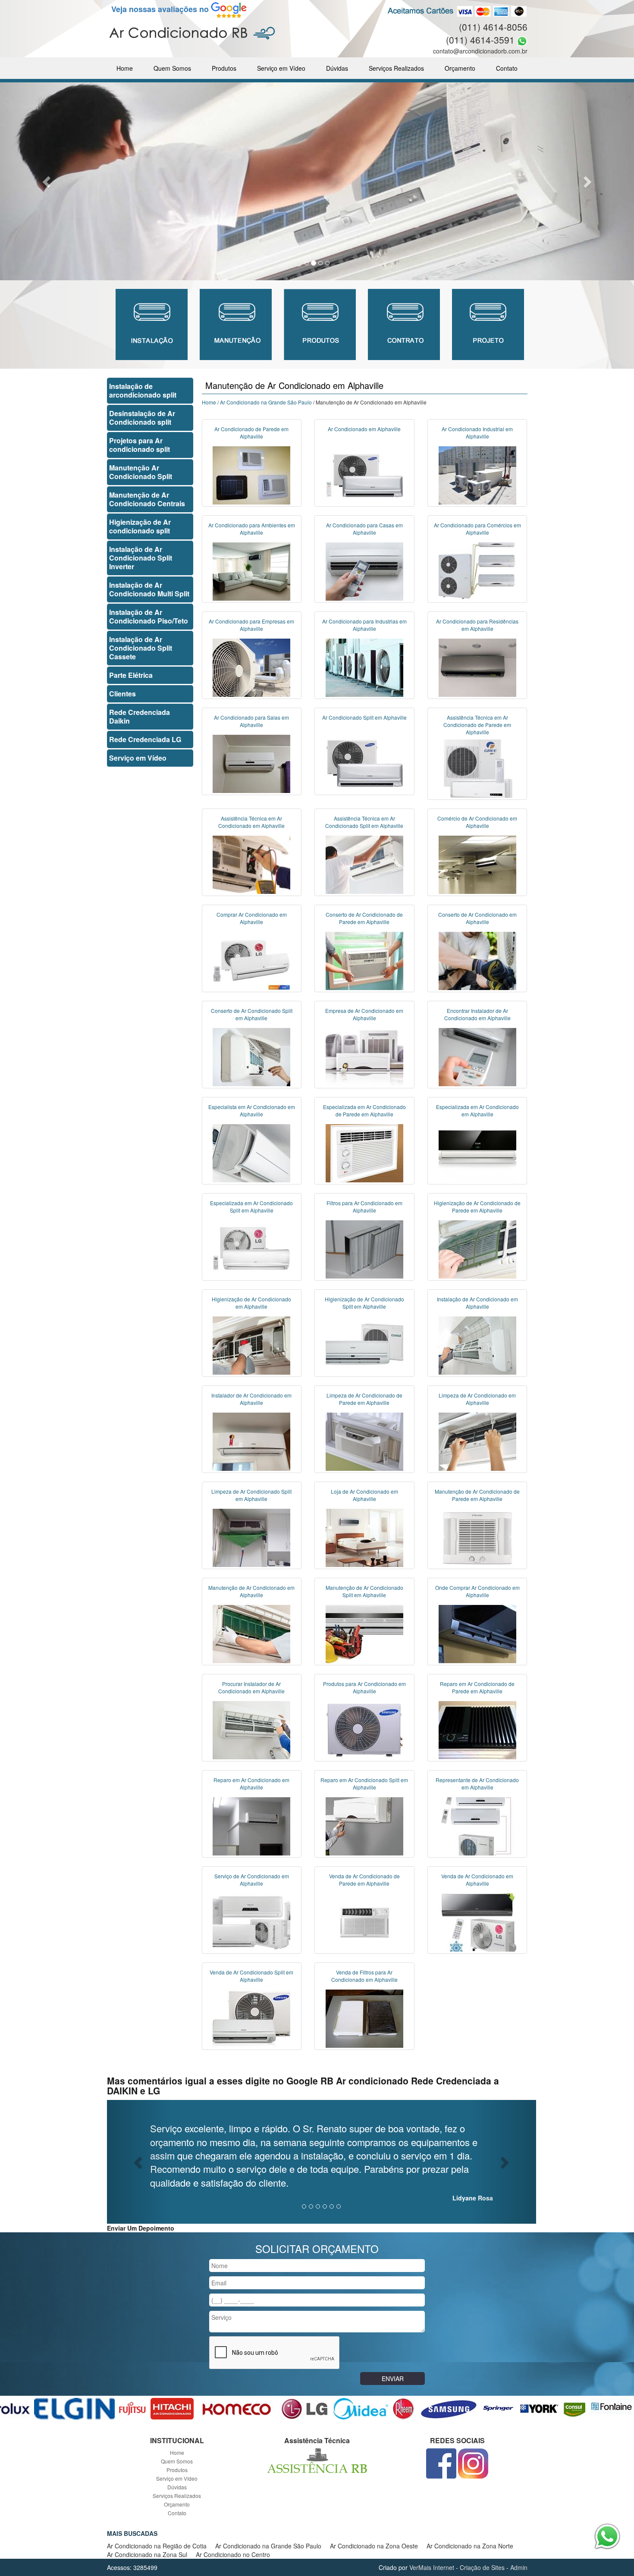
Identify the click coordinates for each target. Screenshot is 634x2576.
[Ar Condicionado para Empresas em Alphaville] (251, 667)
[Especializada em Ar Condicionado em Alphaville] (477, 1152)
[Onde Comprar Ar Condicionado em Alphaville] (477, 1633)
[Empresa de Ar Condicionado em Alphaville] (364, 1056)
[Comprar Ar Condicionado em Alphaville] (251, 960)
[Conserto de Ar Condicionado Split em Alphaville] (251, 1056)
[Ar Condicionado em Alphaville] (364, 474)
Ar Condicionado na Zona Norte (470, 2546)
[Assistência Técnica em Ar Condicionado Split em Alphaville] (364, 864)
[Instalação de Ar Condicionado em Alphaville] (477, 1344)
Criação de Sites (482, 2567)
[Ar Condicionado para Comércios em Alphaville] (477, 570)
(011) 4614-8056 (493, 27)
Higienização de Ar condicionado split (140, 526)
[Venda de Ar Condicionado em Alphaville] (477, 1921)
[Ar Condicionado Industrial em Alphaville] (477, 474)
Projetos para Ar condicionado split (140, 445)
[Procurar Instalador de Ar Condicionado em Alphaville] (251, 1729)
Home (125, 68)
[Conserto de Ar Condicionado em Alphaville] (477, 960)
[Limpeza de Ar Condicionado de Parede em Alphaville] (364, 1441)
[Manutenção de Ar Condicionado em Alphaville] (251, 1633)
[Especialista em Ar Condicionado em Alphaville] (251, 1152)
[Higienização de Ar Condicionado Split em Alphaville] (364, 1344)
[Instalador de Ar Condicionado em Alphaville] (251, 1441)
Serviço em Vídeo (281, 68)
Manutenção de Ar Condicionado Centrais (147, 499)
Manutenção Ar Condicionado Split (141, 472)
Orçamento (460, 68)
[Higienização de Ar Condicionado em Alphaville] (251, 1344)
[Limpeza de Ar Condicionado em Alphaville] (477, 1441)
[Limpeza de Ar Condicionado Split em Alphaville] (251, 1537)
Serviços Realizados (396, 68)
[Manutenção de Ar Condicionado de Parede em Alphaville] (477, 1537)
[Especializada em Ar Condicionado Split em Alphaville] (251, 1248)
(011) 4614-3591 (480, 40)
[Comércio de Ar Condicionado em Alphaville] (477, 864)
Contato (507, 68)
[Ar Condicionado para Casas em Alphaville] (364, 570)
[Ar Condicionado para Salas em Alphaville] (251, 763)
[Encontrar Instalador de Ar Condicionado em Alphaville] (477, 1056)
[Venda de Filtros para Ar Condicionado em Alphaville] (364, 2018)
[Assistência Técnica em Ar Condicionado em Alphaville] (251, 864)
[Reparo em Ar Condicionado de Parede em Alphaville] (477, 1729)
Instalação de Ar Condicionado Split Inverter (141, 558)
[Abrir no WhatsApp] (522, 40)
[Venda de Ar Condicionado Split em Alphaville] (251, 2018)
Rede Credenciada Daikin (140, 716)
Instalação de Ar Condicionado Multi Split (149, 589)
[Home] (192, 32)
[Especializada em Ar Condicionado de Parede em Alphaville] (364, 1152)
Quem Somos (172, 68)
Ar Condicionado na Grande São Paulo (266, 402)
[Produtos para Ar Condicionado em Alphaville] (364, 1729)
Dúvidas (337, 68)
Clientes (122, 694)
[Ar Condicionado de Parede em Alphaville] (251, 474)
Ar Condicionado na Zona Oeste (374, 2546)
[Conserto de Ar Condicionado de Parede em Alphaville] (364, 960)
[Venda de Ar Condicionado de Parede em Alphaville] (364, 1921)
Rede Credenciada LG (145, 739)
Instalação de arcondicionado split (143, 390)
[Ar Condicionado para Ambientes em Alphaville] (251, 570)
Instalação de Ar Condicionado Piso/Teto (149, 616)
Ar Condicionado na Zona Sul (147, 2554)
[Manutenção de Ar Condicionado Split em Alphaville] (364, 1633)
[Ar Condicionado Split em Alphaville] (364, 763)
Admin (519, 2567)
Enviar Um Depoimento (141, 2228)
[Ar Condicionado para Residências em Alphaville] (477, 667)
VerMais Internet (432, 2567)
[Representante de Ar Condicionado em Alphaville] (477, 1825)
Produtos (224, 68)
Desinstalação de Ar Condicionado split (142, 418)
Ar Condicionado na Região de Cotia (157, 2546)
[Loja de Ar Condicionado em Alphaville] (364, 1537)
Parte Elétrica (131, 675)
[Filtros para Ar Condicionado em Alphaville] (364, 1248)
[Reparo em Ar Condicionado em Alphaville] (251, 1825)
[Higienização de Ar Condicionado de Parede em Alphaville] (477, 1248)
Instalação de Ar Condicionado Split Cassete (141, 648)
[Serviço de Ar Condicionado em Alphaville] (251, 1921)
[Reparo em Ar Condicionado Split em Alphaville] (364, 1825)
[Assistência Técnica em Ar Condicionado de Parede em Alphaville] (477, 768)
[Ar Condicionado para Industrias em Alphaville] (364, 667)
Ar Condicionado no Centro (233, 2554)
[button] (48, 181)
